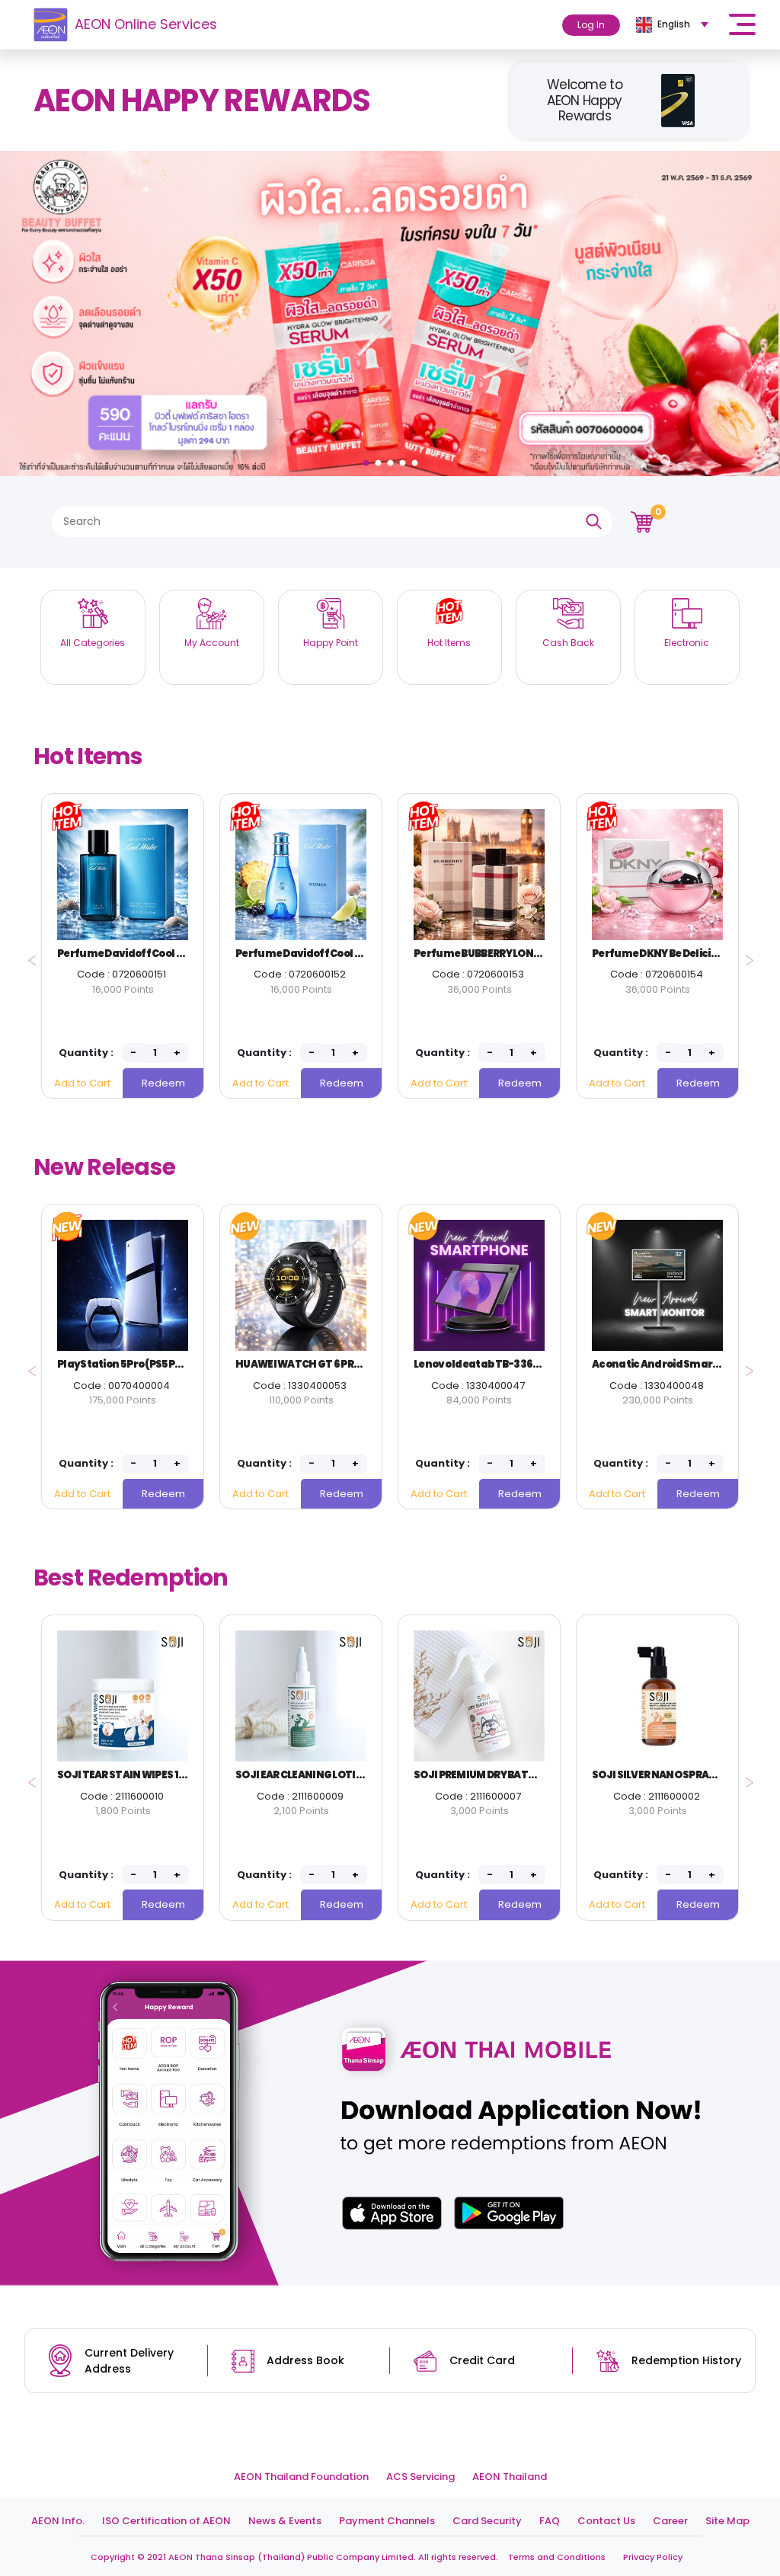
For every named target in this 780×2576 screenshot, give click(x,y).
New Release (104, 1167)
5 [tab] (417, 459)
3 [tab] (392, 459)
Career (670, 2521)
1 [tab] (368, 459)
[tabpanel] (390, 314)
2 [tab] (380, 459)
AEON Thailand (510, 2477)
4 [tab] (404, 459)
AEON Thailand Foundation (301, 2477)
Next (745, 955)
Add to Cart (82, 1083)
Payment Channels (387, 2521)
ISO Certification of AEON (166, 2521)
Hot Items (88, 756)
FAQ (550, 2521)
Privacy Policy (653, 2557)
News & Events (285, 2521)
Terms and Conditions (557, 2557)
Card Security (487, 2521)
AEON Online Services (146, 24)
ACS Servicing (420, 2477)
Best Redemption (131, 1578)
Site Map (727, 2521)
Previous (28, 955)
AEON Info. (58, 2521)
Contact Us (606, 2521)
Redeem (163, 1083)
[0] (642, 521)
